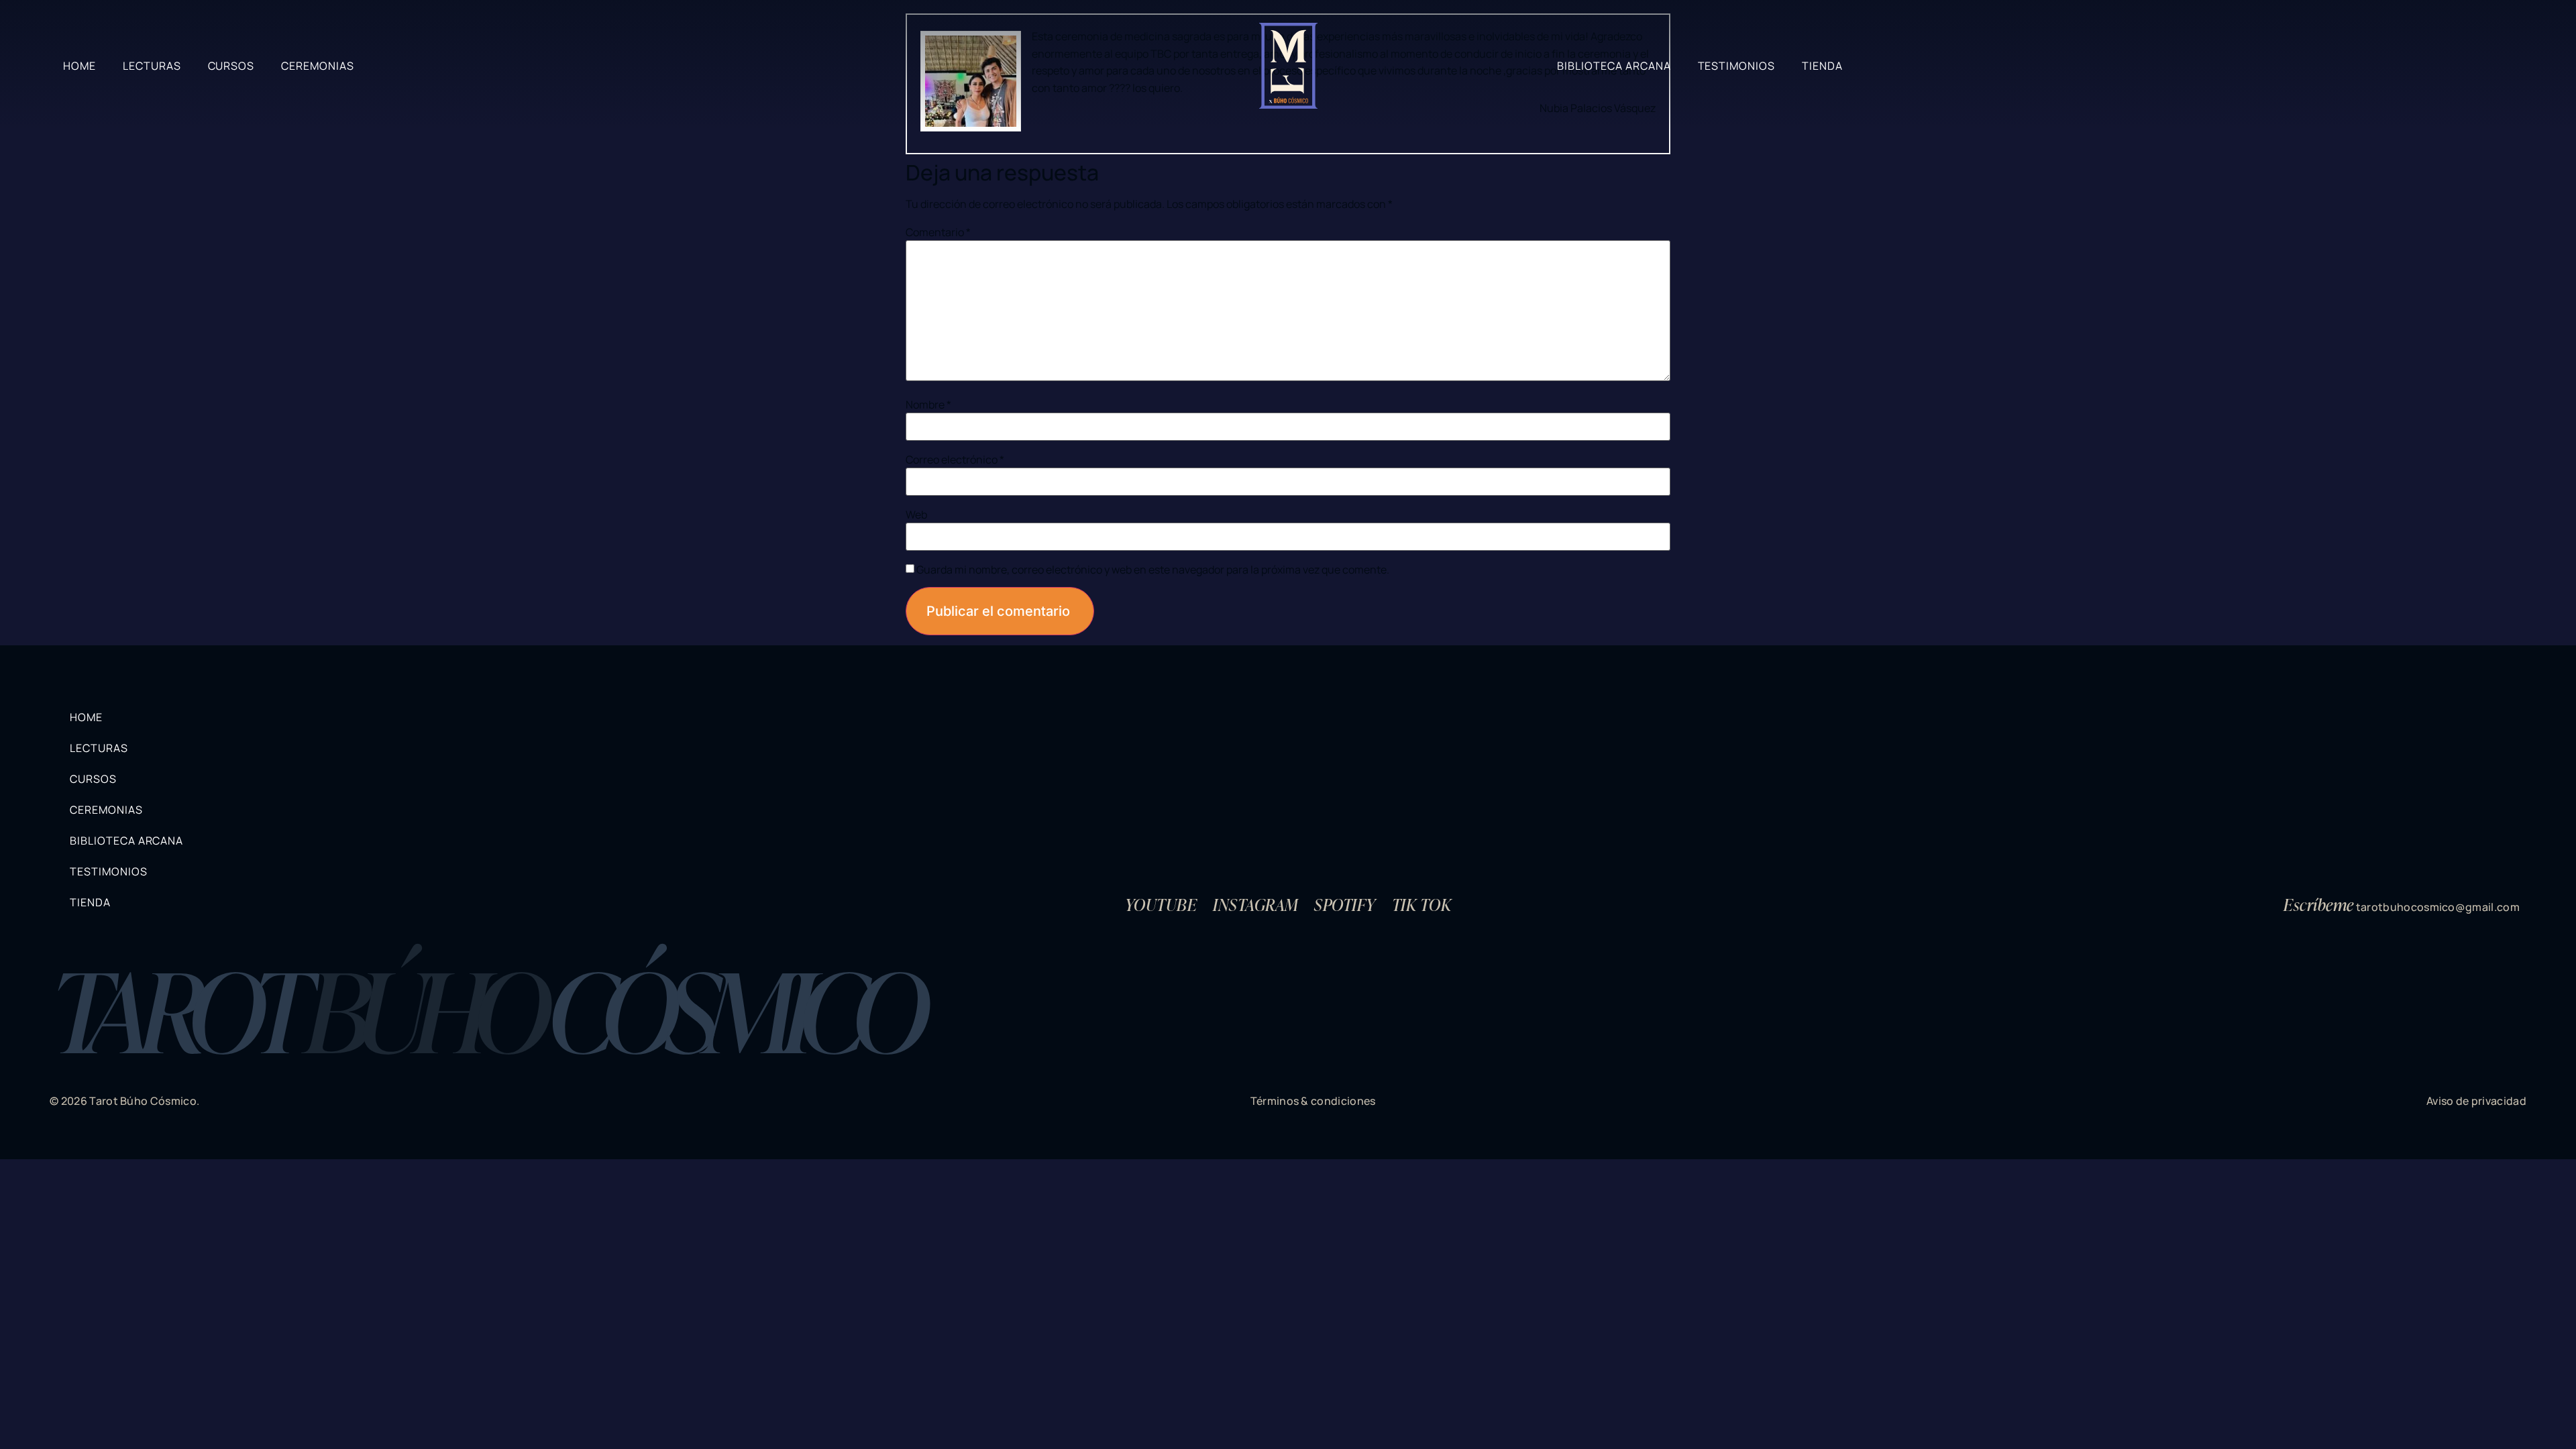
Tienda (1822, 66)
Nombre (928, 405)
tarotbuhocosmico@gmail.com (2438, 907)
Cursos (231, 66)
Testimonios (1737, 66)
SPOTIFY (1345, 904)
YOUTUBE (1161, 904)
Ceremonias (318, 66)
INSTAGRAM (1255, 904)
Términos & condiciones (1313, 1101)
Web (916, 515)
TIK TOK (1421, 904)
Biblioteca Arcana (1614, 66)
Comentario (938, 232)
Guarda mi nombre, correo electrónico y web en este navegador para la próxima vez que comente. (1153, 570)
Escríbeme (2318, 904)
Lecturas (152, 66)
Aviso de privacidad (2476, 1101)
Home (79, 66)
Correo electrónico (955, 460)
